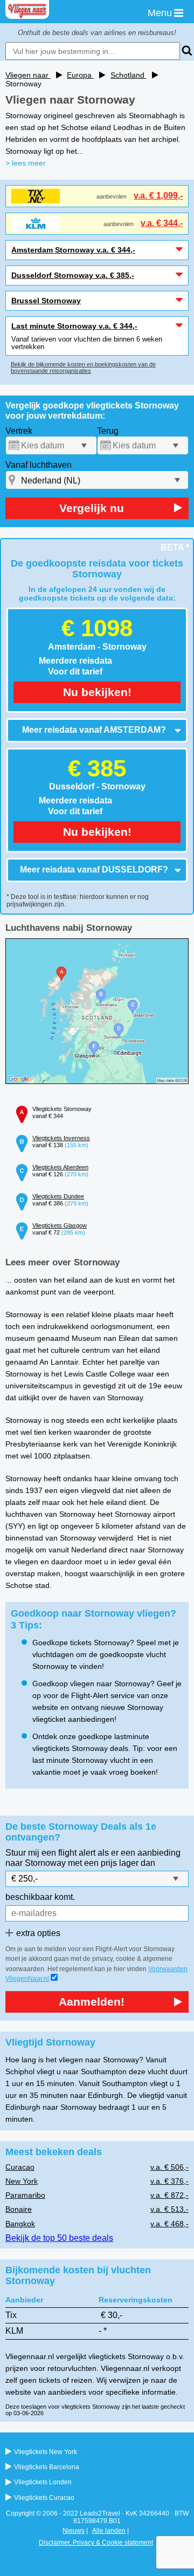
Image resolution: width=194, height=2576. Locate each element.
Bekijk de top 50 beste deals (59, 2238)
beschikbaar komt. (40, 1897)
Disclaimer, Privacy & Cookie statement (96, 2543)
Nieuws (74, 2531)
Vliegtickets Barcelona (47, 2467)
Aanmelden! (92, 2002)
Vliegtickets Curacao (44, 2498)
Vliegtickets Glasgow (60, 1225)
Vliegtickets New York (46, 2452)
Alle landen (109, 2531)
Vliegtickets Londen (43, 2482)
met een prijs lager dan (112, 1863)
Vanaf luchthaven (39, 465)
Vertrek (19, 431)
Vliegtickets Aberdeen (60, 1167)
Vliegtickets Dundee (58, 1196)
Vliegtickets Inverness (61, 1138)
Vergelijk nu (92, 508)
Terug (108, 431)
